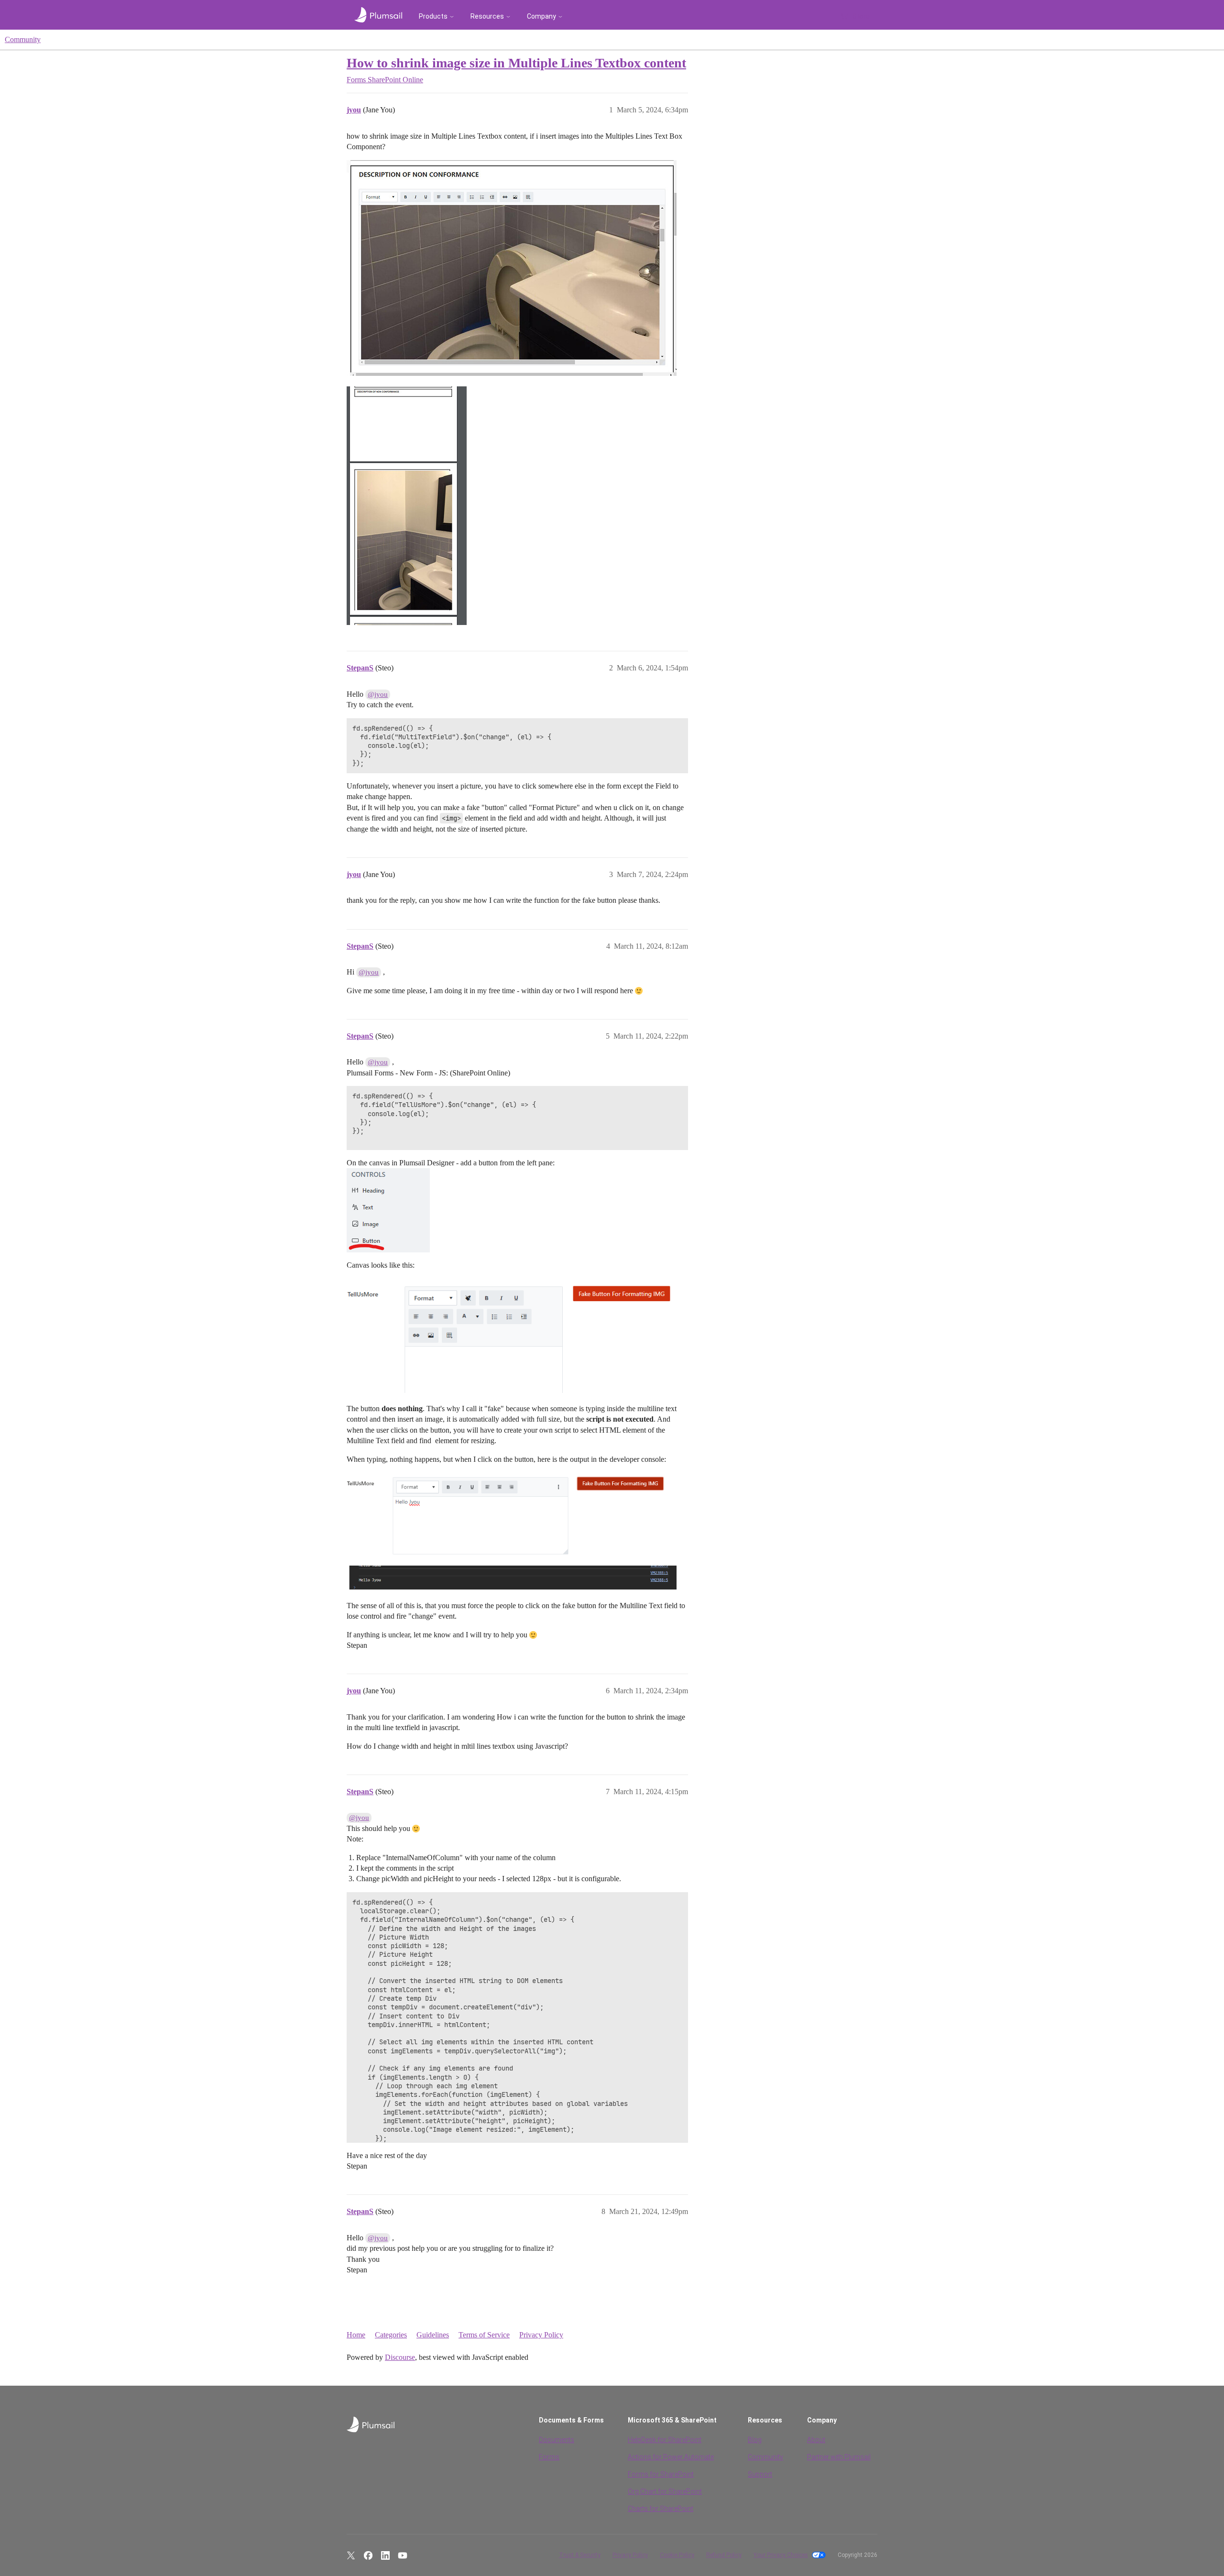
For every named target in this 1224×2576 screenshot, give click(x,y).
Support (760, 2474)
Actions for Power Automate (671, 2457)
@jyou (378, 694)
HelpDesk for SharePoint (665, 2440)
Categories (391, 2335)
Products (433, 16)
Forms (549, 2457)
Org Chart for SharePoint (665, 2491)
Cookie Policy (677, 2555)
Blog (755, 2440)
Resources (487, 16)
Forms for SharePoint (661, 2474)
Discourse (400, 2357)
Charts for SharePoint (661, 2509)
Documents (557, 2440)
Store (861, 16)
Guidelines (433, 2335)
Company (541, 16)
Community (23, 39)
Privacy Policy (541, 2335)
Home (356, 2335)
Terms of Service (484, 2335)
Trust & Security (580, 2555)
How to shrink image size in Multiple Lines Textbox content (516, 63)
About (816, 2440)
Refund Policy (724, 2555)
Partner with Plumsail (839, 2457)
